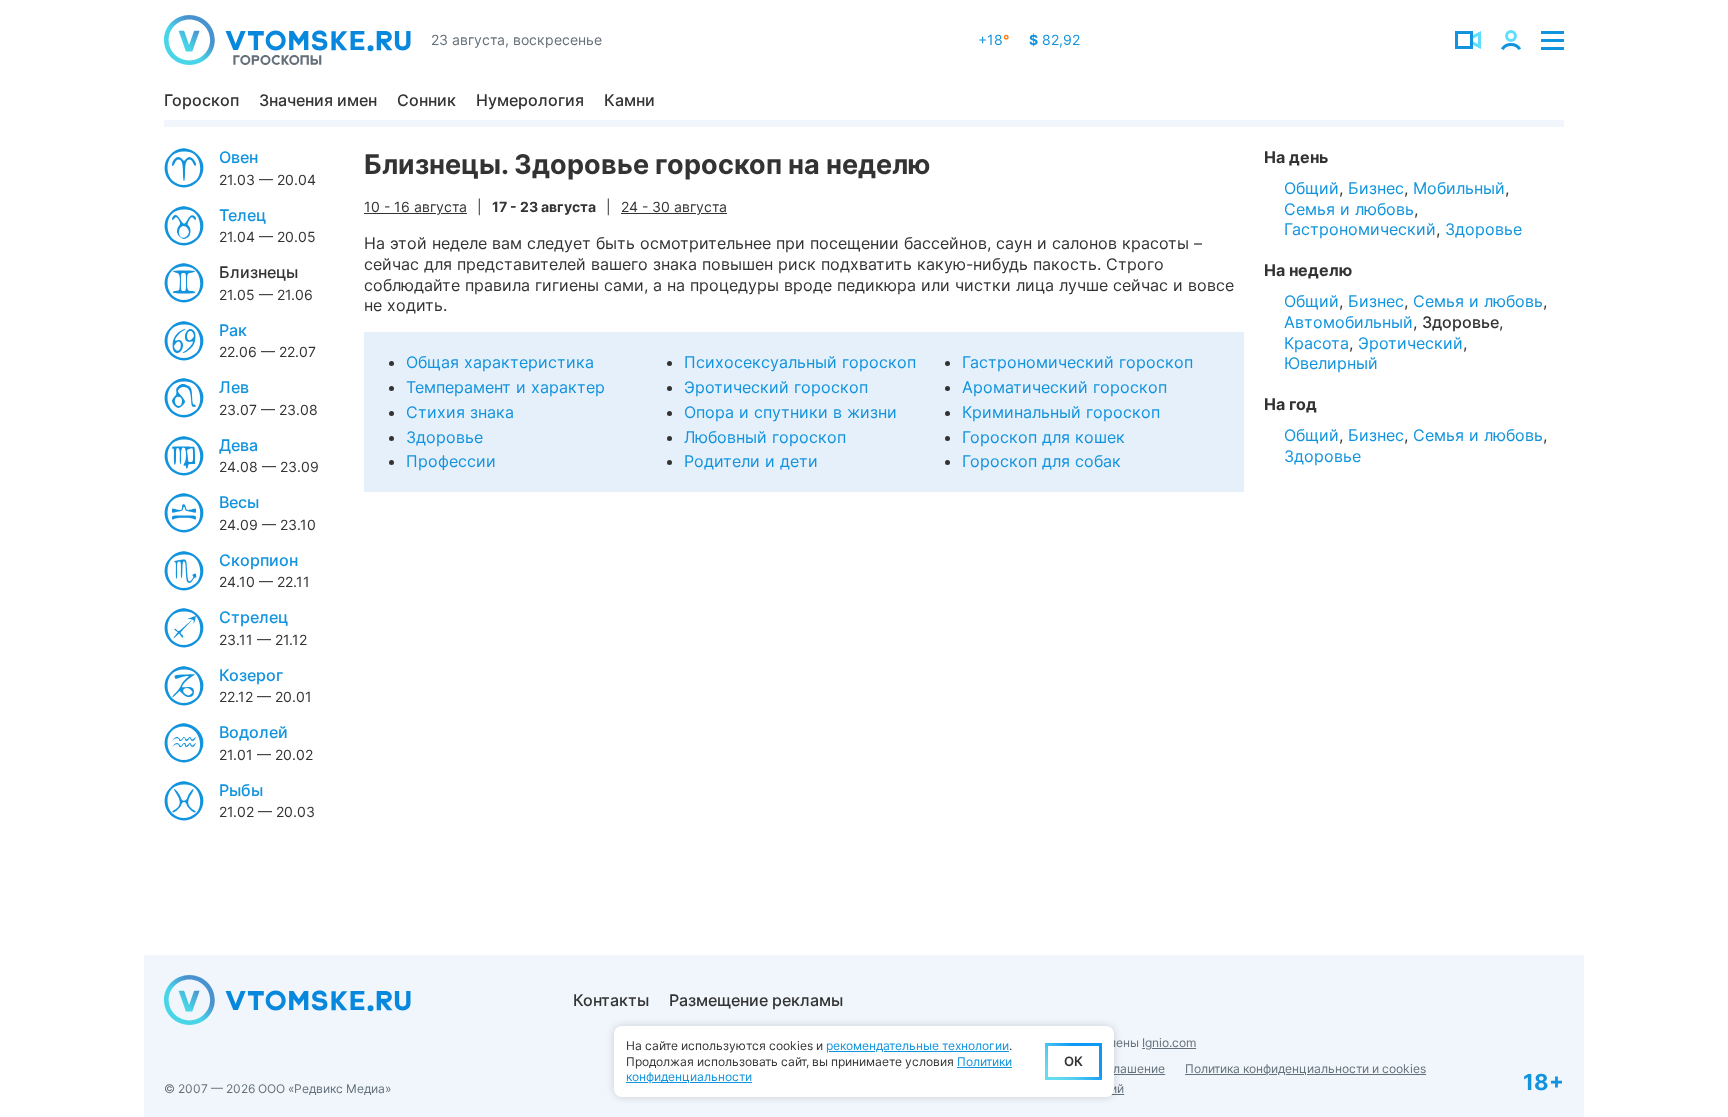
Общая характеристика (500, 362)
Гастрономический (1360, 229)
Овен (238, 157)
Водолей (253, 732)
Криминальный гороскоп (1061, 412)
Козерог (251, 675)
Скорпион (258, 560)
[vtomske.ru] (287, 40)
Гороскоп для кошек (1043, 437)
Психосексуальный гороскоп (800, 362)
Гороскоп (201, 100)
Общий (1311, 188)
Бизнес (1376, 188)
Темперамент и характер (505, 387)
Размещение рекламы (756, 1000)
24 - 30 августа (674, 206)
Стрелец (253, 617)
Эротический (1410, 343)
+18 (993, 39)
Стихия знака (460, 412)
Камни (629, 100)
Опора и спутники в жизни (790, 412)
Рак (233, 330)
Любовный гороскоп (765, 437)
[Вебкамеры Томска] (1468, 40)
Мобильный (1459, 188)
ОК (1073, 1061)
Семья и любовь (1349, 209)
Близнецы (258, 272)
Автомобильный (1348, 322)
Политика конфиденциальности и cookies (1305, 1068)
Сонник (426, 100)
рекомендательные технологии (917, 1045)
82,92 (1054, 39)
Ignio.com (1169, 1042)
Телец (242, 215)
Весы (239, 502)
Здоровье (444, 437)
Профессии (451, 461)
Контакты (611, 1000)
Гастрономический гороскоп (1077, 362)
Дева (238, 445)
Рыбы (241, 790)
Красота (1316, 343)
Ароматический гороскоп (1064, 387)
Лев (234, 387)
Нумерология (530, 100)
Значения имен (318, 100)
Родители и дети (751, 461)
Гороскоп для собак (1041, 461)
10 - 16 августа (415, 206)
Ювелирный (1331, 363)
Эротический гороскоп (776, 387)
